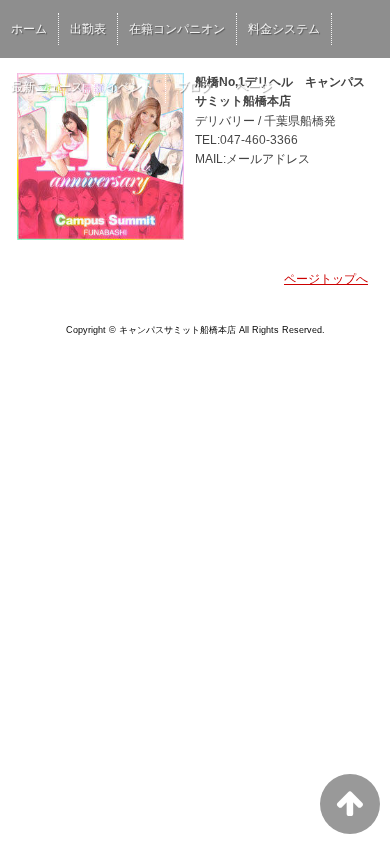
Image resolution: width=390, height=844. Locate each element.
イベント (130, 87)
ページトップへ (326, 279)
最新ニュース (47, 87)
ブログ (195, 87)
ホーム (29, 29)
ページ (254, 87)
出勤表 (88, 29)
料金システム (284, 29)
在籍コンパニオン (177, 29)
